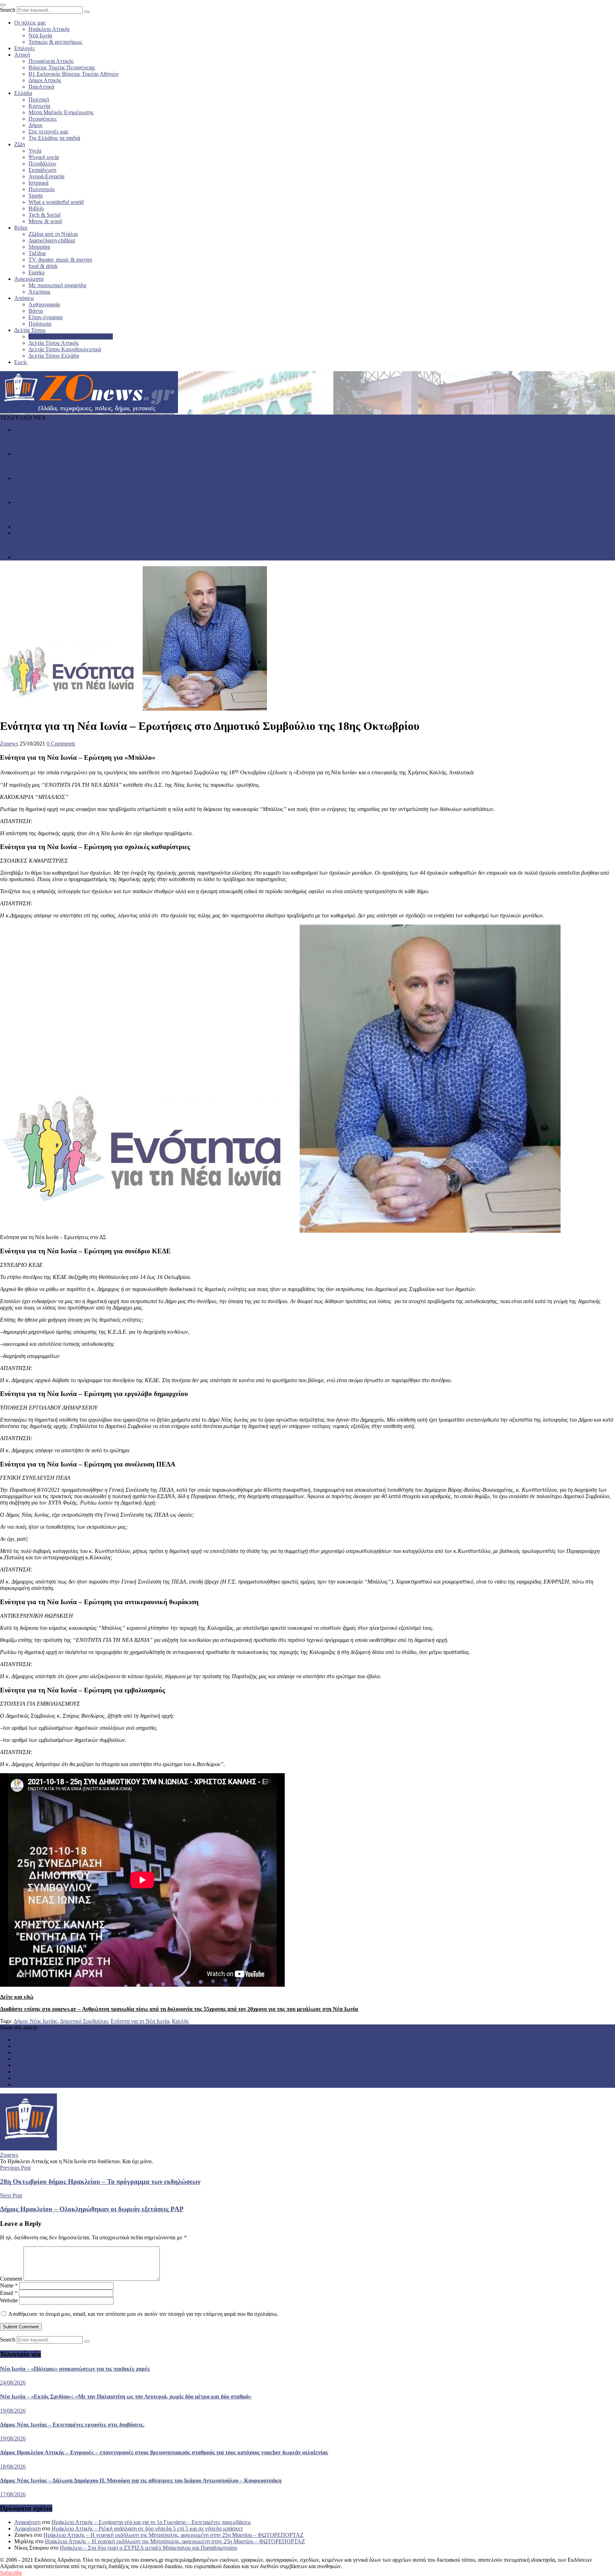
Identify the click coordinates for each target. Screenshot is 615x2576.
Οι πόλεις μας (30, 23)
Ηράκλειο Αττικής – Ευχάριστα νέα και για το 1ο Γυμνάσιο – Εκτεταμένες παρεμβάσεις (151, 2522)
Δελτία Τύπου (30, 330)
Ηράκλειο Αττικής (49, 29)
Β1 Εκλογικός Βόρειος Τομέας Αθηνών (73, 74)
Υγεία (35, 151)
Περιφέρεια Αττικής (51, 61)
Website (9, 2300)
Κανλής (180, 2021)
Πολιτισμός (42, 189)
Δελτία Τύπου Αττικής (54, 343)
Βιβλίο (36, 208)
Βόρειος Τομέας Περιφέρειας (62, 67)
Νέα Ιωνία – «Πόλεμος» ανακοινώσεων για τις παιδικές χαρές (70, 442)
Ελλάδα (23, 93)
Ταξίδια (37, 253)
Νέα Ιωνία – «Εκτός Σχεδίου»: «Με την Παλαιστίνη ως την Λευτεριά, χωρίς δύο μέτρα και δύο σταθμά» (119, 466)
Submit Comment (21, 2327)
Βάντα (36, 311)
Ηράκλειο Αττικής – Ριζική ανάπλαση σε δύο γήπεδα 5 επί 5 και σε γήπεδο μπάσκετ (147, 2528)
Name (9, 2285)
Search (8, 10)
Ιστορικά (38, 183)
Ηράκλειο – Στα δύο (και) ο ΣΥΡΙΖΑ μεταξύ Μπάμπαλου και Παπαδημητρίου (149, 2548)
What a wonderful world (56, 202)
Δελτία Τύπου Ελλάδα (54, 356)
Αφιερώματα (29, 279)
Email (9, 2293)
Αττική (22, 55)
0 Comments (61, 744)
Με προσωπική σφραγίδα (57, 285)
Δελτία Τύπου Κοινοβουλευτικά (65, 349)
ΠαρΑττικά (41, 87)
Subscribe (11, 2573)
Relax (21, 228)
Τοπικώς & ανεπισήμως (55, 42)
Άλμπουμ (40, 292)
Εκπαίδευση (42, 170)
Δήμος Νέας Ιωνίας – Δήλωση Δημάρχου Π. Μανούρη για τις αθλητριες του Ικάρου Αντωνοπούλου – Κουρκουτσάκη (133, 545)
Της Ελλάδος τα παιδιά (54, 138)
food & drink (43, 266)
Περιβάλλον (42, 164)
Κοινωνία (39, 106)
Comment (11, 2279)
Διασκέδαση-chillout (52, 240)
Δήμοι (35, 125)
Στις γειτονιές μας (48, 131)
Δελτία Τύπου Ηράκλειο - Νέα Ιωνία (56, 454)
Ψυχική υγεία (44, 157)
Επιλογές (25, 48)
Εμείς (21, 362)
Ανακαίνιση (27, 2522)
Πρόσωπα (40, 324)
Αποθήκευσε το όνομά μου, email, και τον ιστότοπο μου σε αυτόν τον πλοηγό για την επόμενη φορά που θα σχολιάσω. (143, 2314)
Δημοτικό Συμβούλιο (84, 2021)
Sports (36, 196)
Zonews (9, 744)
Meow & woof (45, 221)
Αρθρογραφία (44, 304)
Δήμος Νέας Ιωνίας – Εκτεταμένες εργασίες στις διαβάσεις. (67, 490)
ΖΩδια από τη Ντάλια (53, 234)
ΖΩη (20, 144)
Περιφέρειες (43, 119)
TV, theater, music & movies (60, 260)
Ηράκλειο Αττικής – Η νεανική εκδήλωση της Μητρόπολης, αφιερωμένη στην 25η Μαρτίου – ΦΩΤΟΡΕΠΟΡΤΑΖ (174, 2535)
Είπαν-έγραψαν (46, 317)
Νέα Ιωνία (40, 35)
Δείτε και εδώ (17, 1997)
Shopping (39, 247)
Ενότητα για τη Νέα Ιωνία (140, 2021)
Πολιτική (39, 99)
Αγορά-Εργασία (46, 176)
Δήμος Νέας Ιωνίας (35, 2021)
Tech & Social (44, 215)
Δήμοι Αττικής (45, 80)
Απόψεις (24, 298)
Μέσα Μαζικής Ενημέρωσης (61, 112)
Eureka (36, 272)
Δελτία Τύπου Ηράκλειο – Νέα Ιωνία (71, 336)
